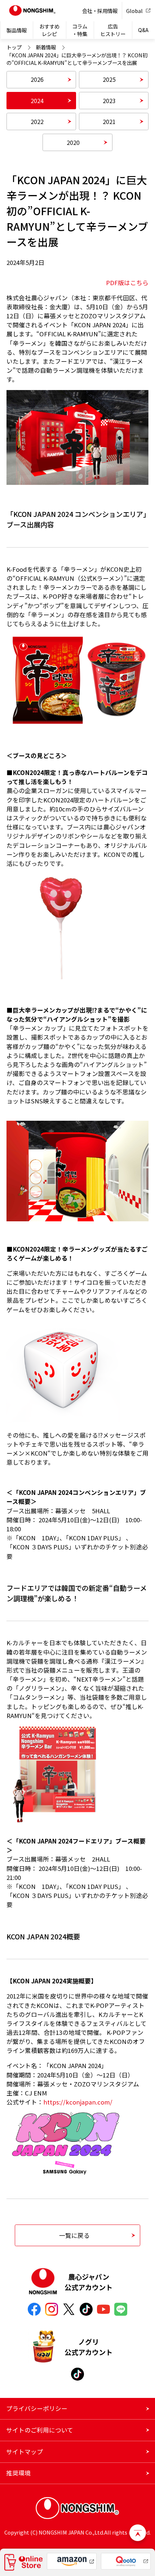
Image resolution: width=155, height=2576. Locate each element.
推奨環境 (18, 2473)
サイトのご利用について (40, 2430)
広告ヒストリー (113, 30)
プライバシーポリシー (37, 2408)
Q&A (143, 30)
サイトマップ (25, 2452)
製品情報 (17, 30)
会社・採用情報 (100, 11)
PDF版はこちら (127, 283)
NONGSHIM (32, 11)
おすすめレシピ (49, 30)
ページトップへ (138, 2533)
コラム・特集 (80, 30)
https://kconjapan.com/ (78, 2102)
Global (134, 11)
